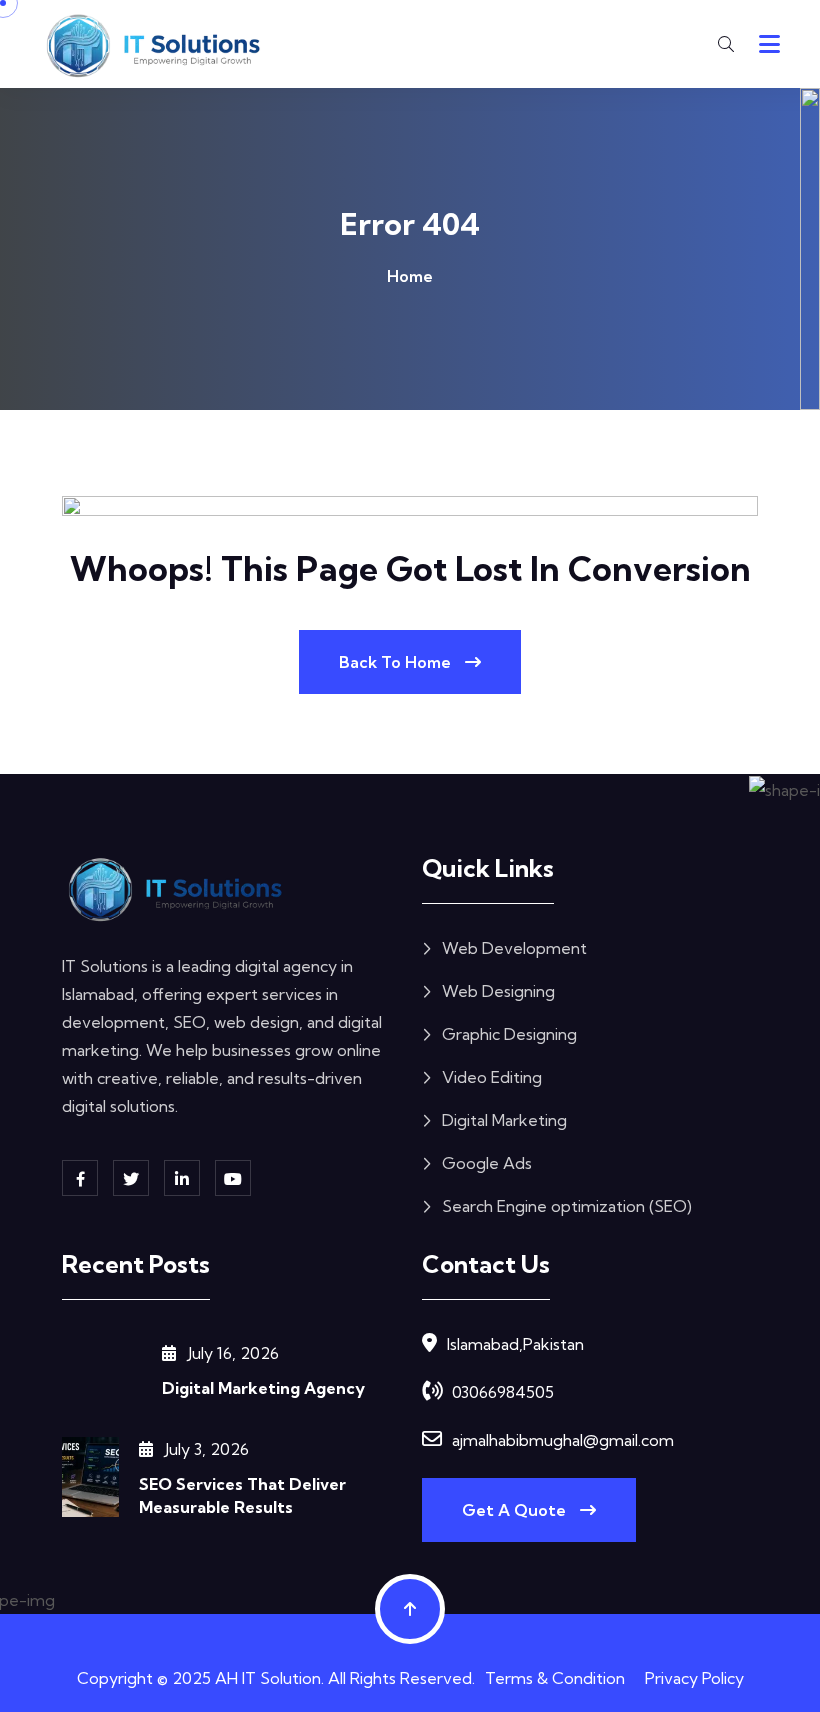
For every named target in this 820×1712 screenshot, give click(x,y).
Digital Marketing (504, 1120)
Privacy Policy (694, 1678)
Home (410, 276)
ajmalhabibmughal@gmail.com (563, 1440)
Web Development (514, 948)
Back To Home (397, 662)
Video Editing (492, 1077)
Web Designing (498, 991)
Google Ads (487, 1163)
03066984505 (503, 1392)
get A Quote (516, 1510)
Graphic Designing (509, 1034)
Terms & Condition (555, 1678)
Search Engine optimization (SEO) (567, 1206)
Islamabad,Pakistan (515, 1344)
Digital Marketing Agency (263, 1388)
